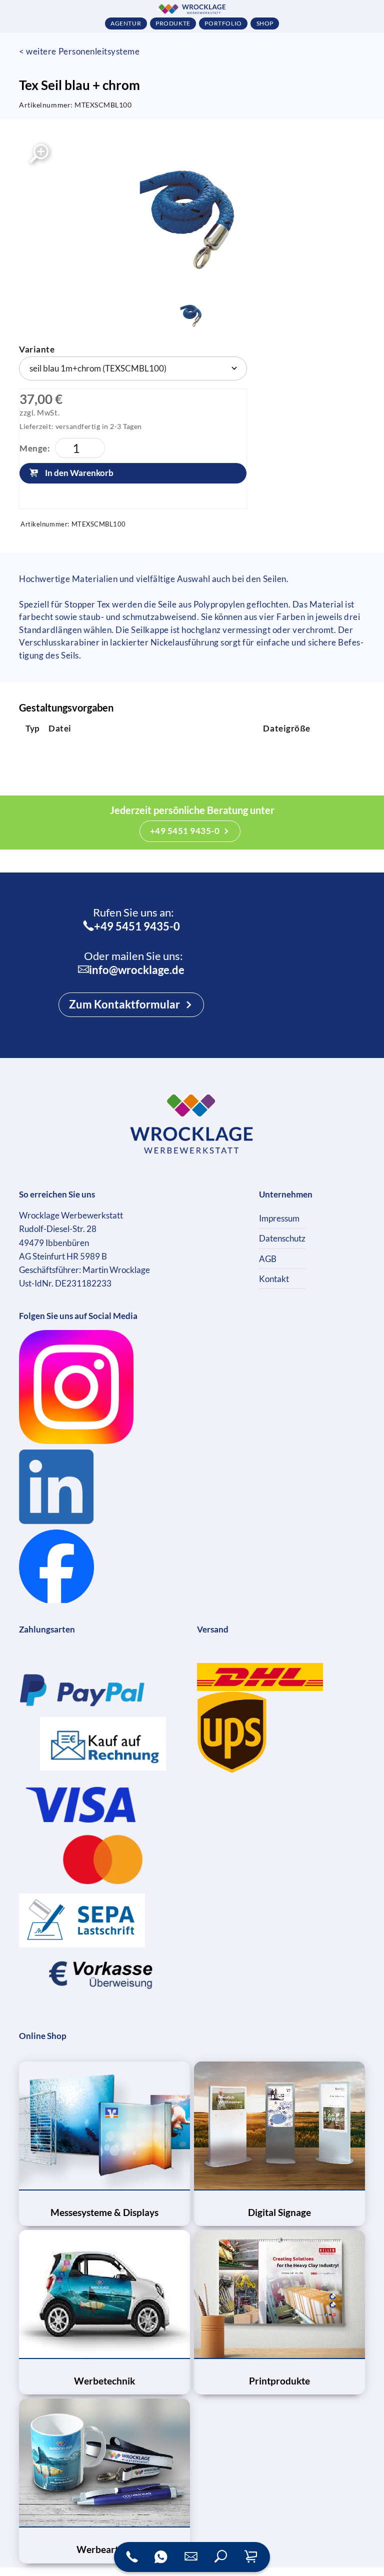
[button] (221, 2557)
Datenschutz (282, 1238)
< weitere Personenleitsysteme (79, 51)
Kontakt (274, 1279)
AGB (268, 1259)
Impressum (279, 1218)
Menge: (35, 448)
